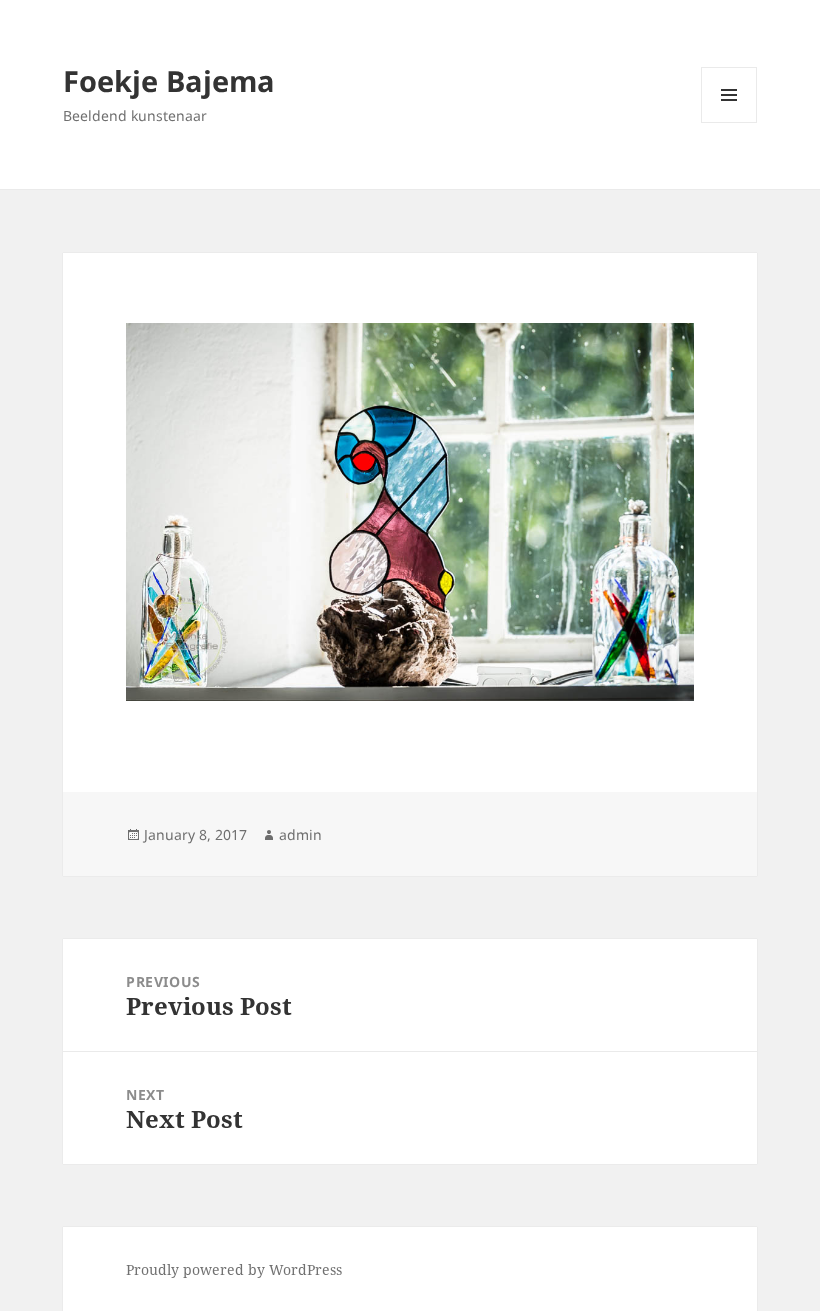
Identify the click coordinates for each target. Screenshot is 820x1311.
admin (300, 834)
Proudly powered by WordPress (234, 1269)
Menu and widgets (729, 122)
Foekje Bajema (169, 80)
